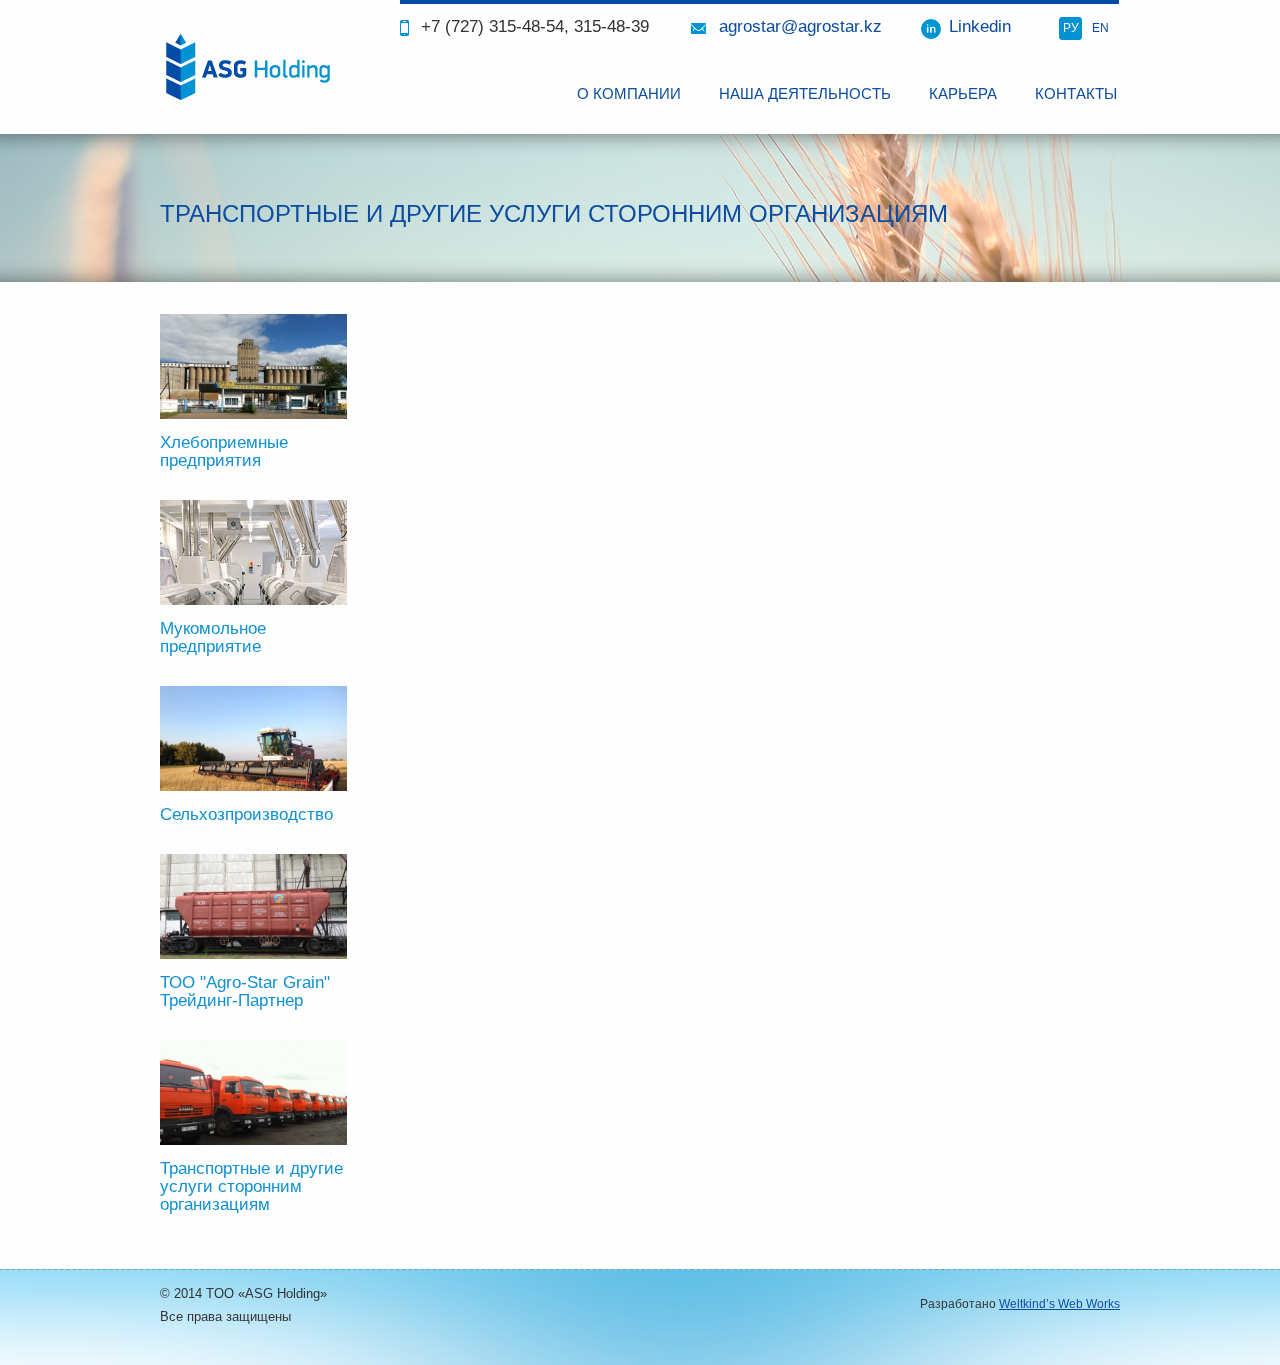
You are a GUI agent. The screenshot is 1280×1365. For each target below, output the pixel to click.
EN (1100, 28)
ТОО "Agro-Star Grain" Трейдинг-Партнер (245, 991)
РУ (1071, 28)
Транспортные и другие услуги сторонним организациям (251, 1186)
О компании (629, 93)
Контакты (1076, 93)
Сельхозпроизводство (246, 814)
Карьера (963, 93)
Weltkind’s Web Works (1059, 1304)
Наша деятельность (805, 93)
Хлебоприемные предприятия (224, 451)
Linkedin (980, 26)
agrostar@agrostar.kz (800, 26)
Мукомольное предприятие (213, 637)
